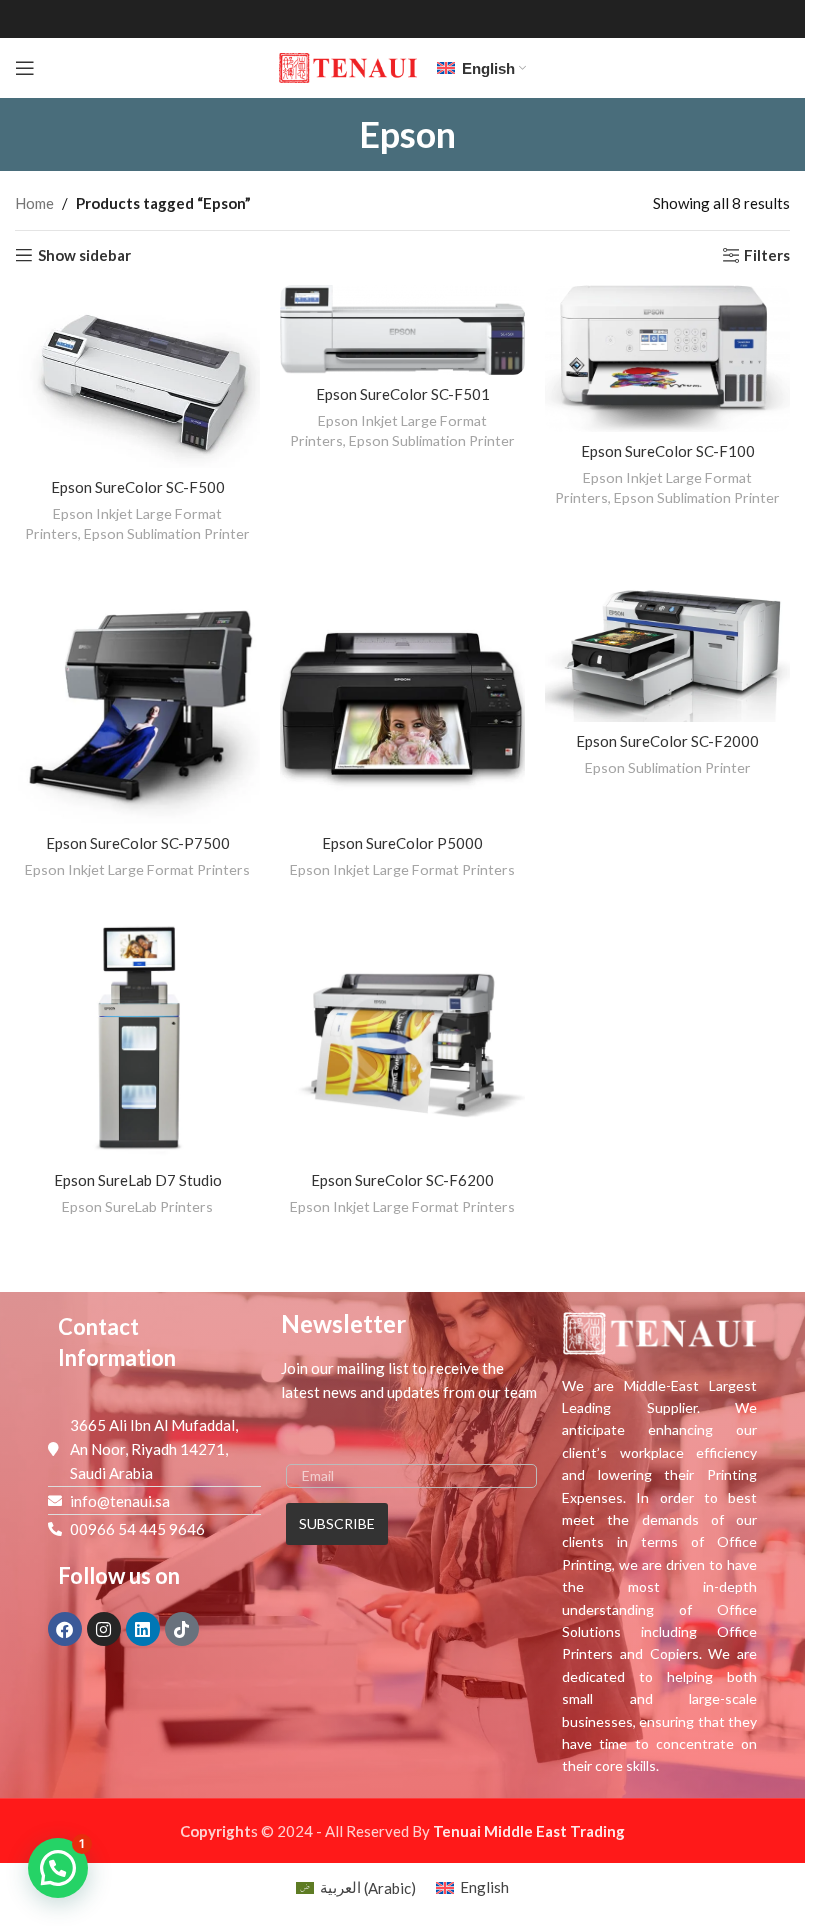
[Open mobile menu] (25, 68)
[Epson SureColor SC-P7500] (137, 701)
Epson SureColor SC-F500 (138, 487)
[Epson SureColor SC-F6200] (402, 1038)
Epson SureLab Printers (137, 1206)
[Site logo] (348, 66)
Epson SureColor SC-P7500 (138, 843)
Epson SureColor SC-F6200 (402, 1180)
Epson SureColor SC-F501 (403, 394)
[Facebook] (65, 1629)
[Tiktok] (182, 1629)
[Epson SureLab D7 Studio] (137, 1038)
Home (34, 203)
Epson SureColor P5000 (402, 843)
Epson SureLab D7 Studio (138, 1180)
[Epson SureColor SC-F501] (402, 330)
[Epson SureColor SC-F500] (137, 376)
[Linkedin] (143, 1629)
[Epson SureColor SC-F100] (667, 358)
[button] (58, 1868)
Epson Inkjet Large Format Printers (137, 869)
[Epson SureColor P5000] (402, 701)
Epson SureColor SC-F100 (668, 451)
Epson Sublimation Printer (167, 533)
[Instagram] (104, 1629)
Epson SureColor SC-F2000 (667, 741)
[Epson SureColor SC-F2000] (667, 650)
